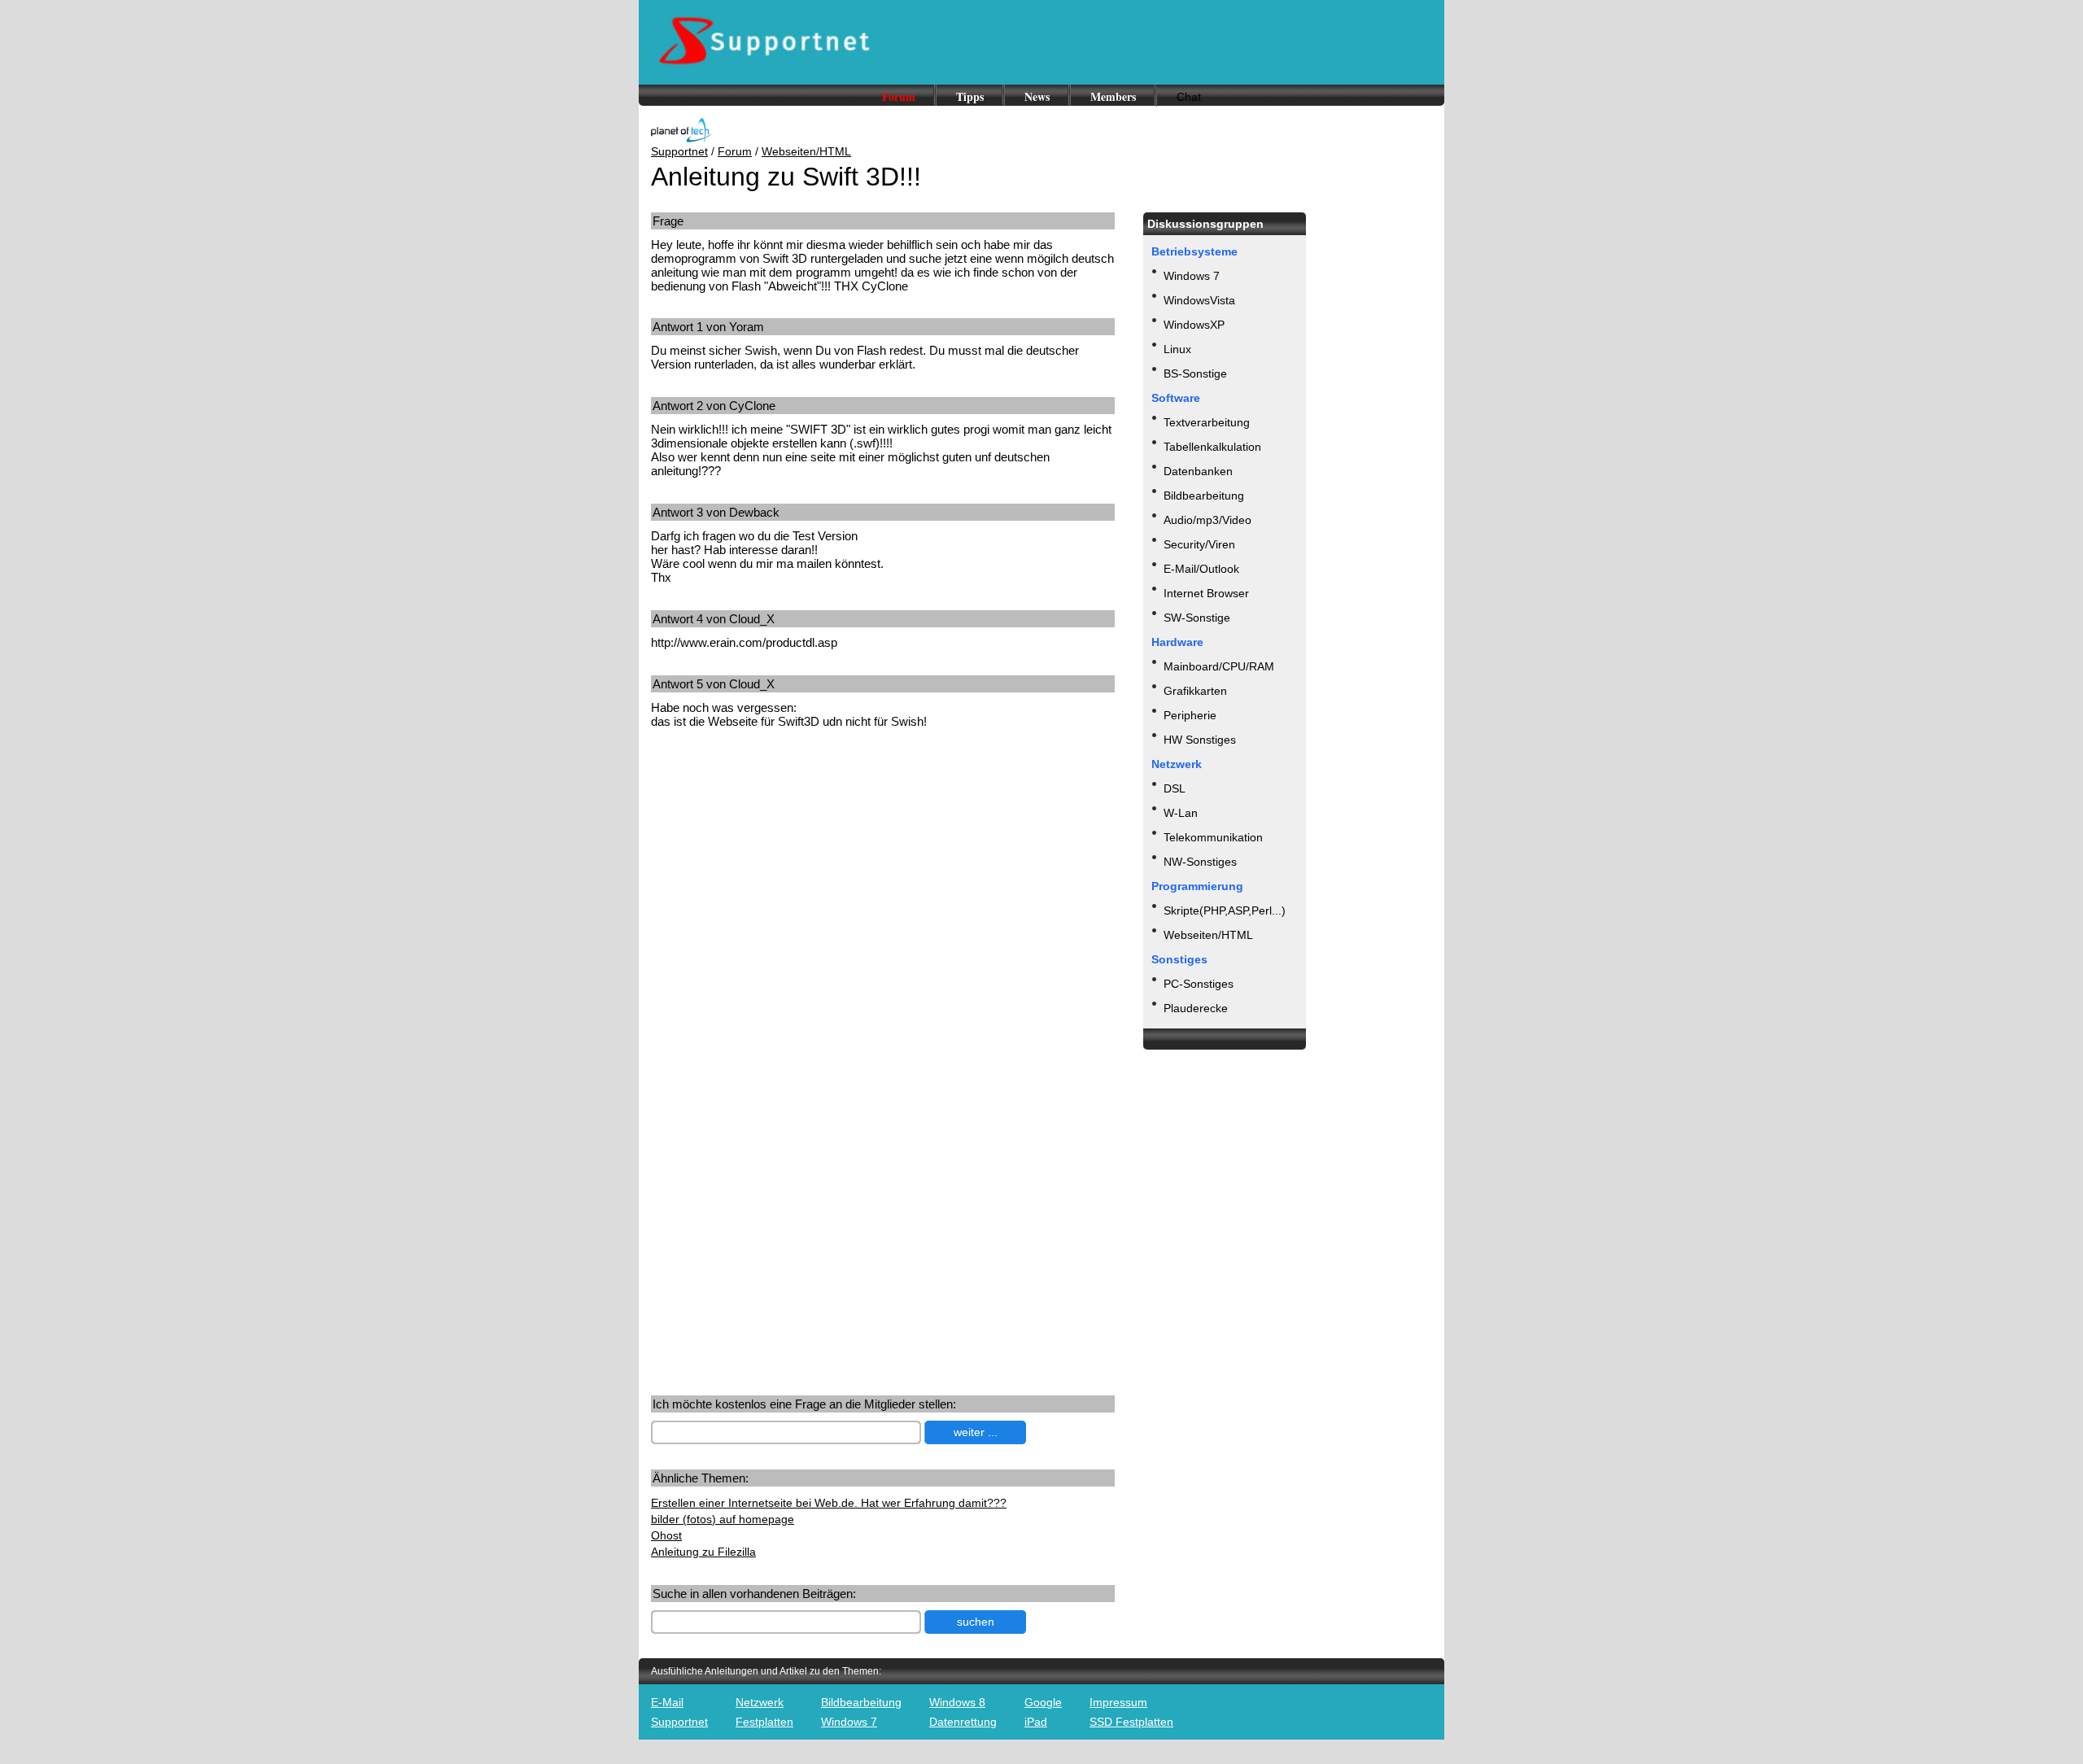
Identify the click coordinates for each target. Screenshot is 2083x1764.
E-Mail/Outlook (1201, 569)
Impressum (1118, 1702)
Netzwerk (760, 1702)
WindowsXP (1194, 325)
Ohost (666, 1535)
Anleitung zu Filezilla (703, 1552)
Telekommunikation (1213, 837)
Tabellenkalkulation (1212, 447)
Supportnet (679, 151)
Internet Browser (1206, 593)
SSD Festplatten (1131, 1722)
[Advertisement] (788, 868)
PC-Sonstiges (1199, 984)
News (1037, 96)
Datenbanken (1198, 471)
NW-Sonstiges (1200, 862)
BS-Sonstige (1195, 373)
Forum (899, 96)
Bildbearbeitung (1204, 496)
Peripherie (1190, 715)
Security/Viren (1199, 544)
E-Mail (667, 1702)
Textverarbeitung (1207, 422)
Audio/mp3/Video (1207, 520)
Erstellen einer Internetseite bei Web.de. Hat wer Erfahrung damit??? (829, 1503)
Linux (1177, 349)
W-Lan (1181, 813)
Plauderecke (1196, 1008)
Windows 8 (957, 1702)
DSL (1175, 788)
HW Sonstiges (1200, 740)
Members (1113, 96)
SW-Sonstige (1197, 618)
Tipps (970, 96)
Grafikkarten (1195, 691)
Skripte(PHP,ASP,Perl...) (1225, 910)
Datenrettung (963, 1722)
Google (1043, 1702)
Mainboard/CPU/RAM (1219, 666)
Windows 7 (1192, 276)
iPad (1036, 1722)
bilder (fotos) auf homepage (723, 1519)
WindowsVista (1199, 300)
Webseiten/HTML (806, 151)
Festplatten (764, 1722)
